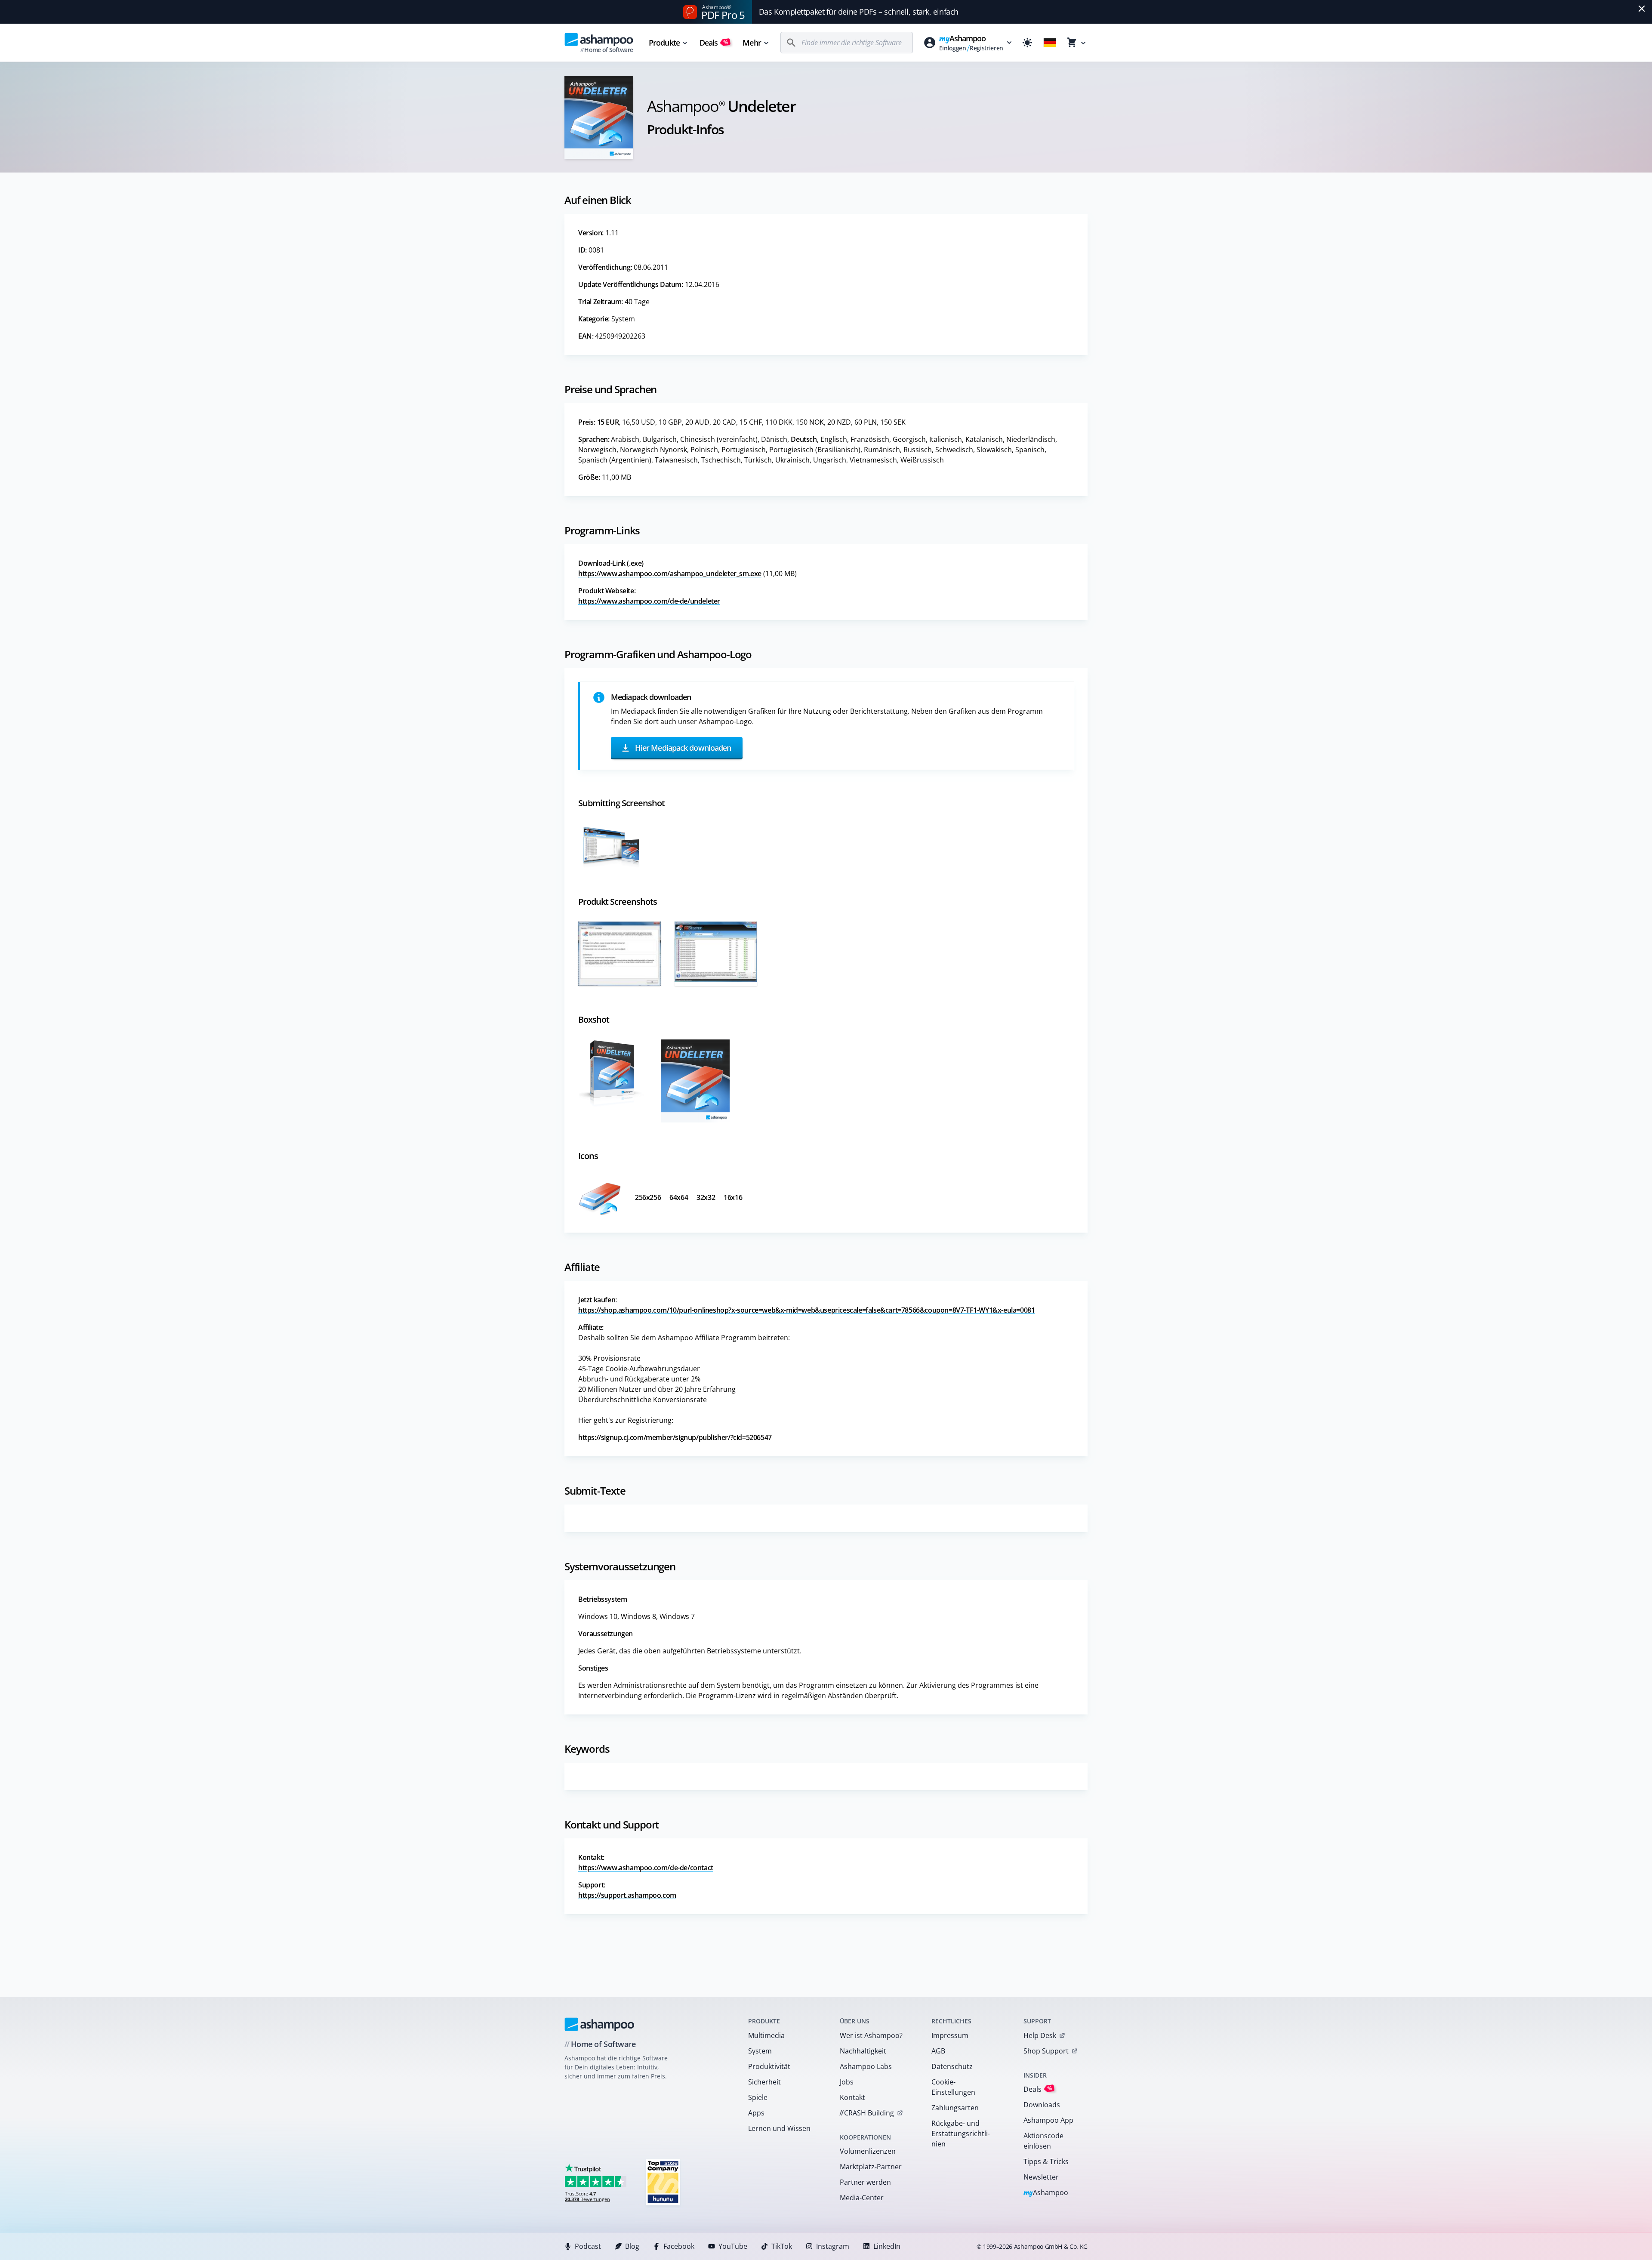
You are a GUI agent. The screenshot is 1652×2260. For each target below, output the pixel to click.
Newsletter (1041, 2177)
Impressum (950, 2035)
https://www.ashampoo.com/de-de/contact (646, 1868)
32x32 (706, 1197)
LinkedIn (887, 2246)
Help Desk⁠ (1040, 2035)
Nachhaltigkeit (863, 2051)
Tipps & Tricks (1046, 2161)
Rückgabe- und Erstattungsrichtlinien (961, 2134)
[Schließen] (1642, 9)
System (760, 2051)
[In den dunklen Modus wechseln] (1027, 43)
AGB (938, 2051)
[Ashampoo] (599, 2024)
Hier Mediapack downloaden (682, 747)
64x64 (679, 1197)
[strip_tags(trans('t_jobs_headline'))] (663, 2182)
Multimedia (766, 2035)
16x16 (733, 1197)
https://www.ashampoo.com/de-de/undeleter (649, 601)
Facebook (679, 2246)
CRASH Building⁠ (867, 2113)
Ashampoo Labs (866, 2066)
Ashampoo (1046, 2193)
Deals (714, 43)
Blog (632, 2246)
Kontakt (852, 2097)
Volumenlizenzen (868, 2151)
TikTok (782, 2246)
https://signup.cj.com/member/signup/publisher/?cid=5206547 (675, 1437)
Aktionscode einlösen (1043, 2141)
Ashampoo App (1048, 2120)
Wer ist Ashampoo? (871, 2035)
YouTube (733, 2246)
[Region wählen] (1050, 43)
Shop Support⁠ (1046, 2051)
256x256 (648, 1197)
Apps (756, 2113)
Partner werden (865, 2182)
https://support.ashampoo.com (627, 1895)
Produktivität (769, 2066)
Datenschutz (952, 2066)
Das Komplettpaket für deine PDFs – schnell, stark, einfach (859, 12)
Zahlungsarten (955, 2108)
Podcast (588, 2246)
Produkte (664, 43)
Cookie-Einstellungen (953, 2087)
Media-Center (862, 2198)
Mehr (752, 43)
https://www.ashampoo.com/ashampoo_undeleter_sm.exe (670, 573)
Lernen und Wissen (779, 2128)
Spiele (758, 2097)
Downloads (1042, 2105)
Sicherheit (764, 2082)
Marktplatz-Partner (871, 2167)
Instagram (833, 2246)
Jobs (847, 2082)
